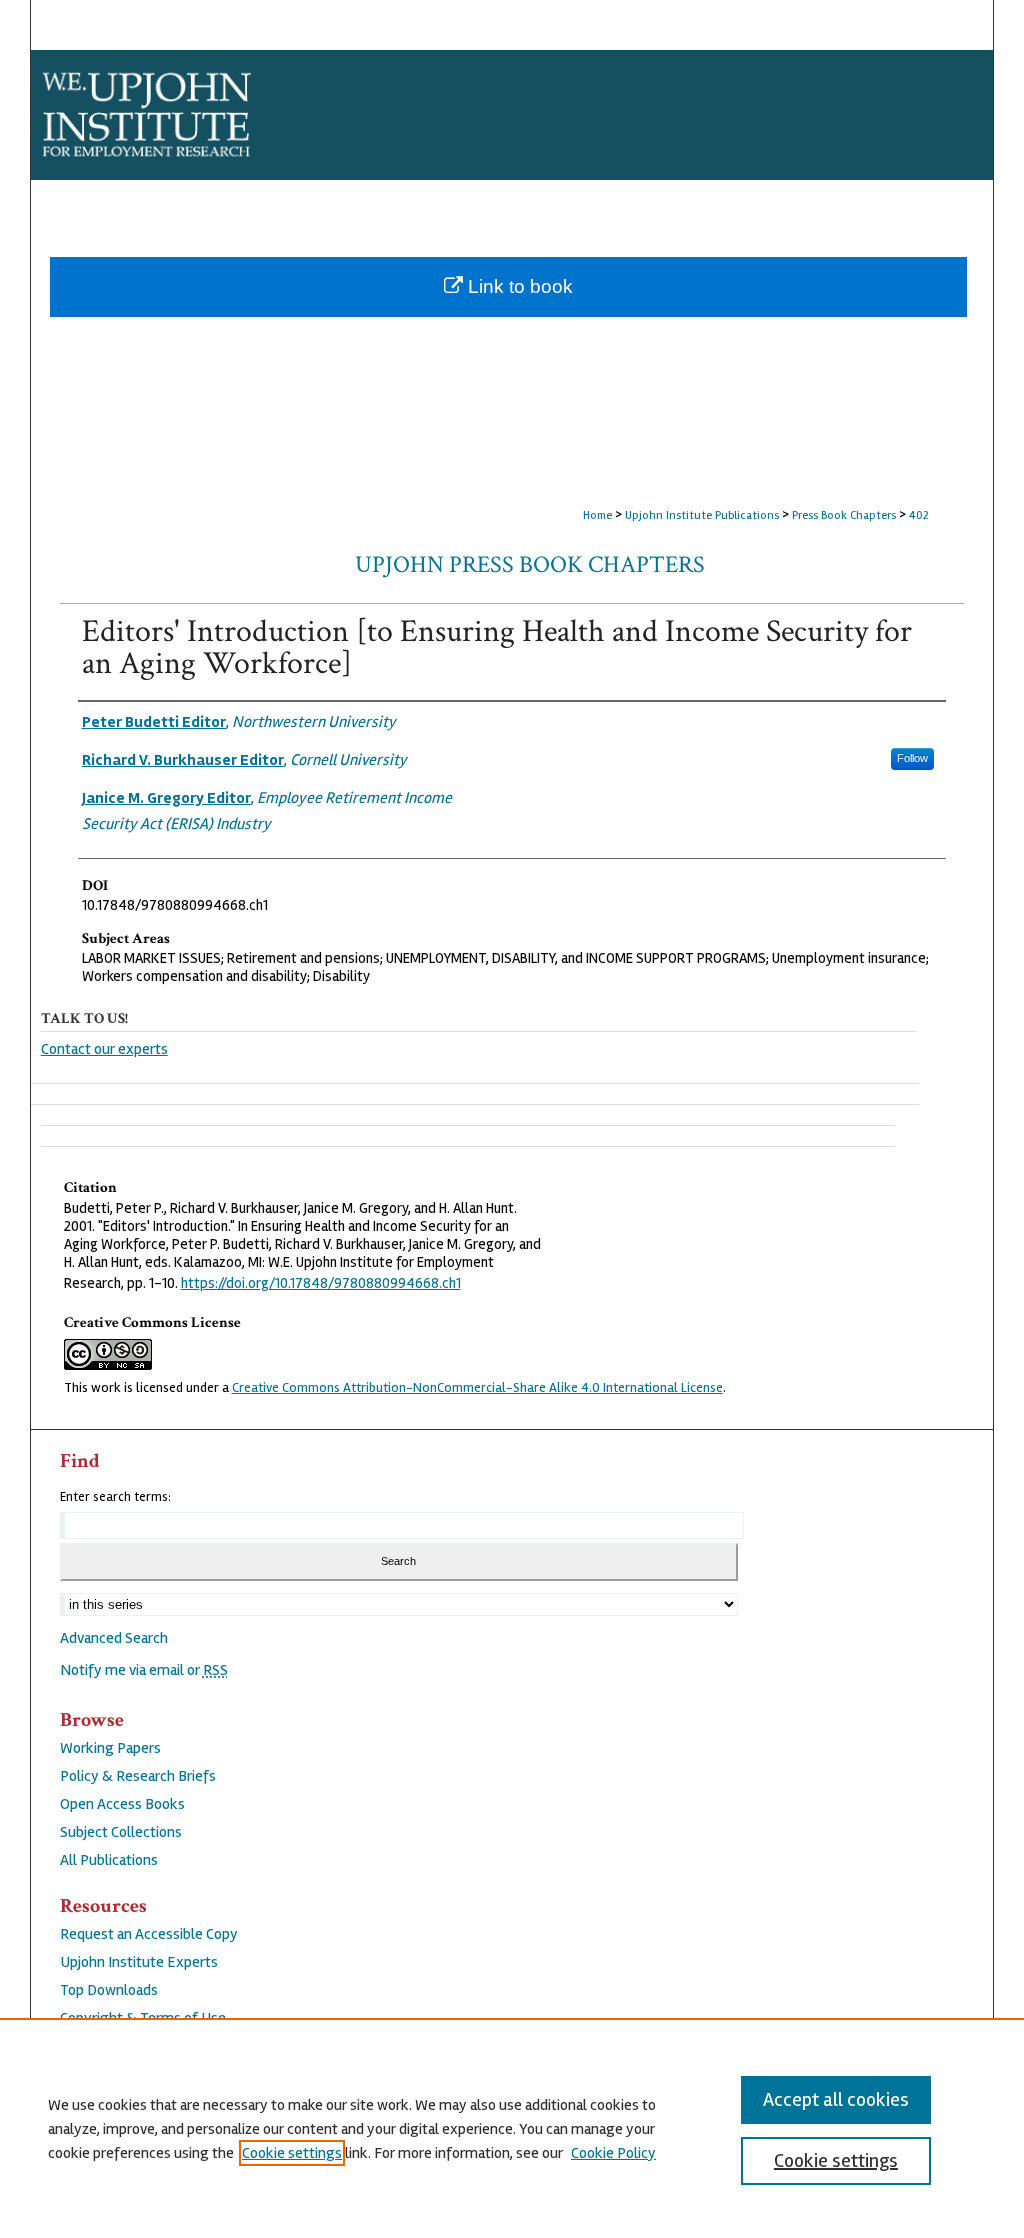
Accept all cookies (836, 2099)
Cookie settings (292, 2153)
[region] (512, 2128)
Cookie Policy (613, 2153)
